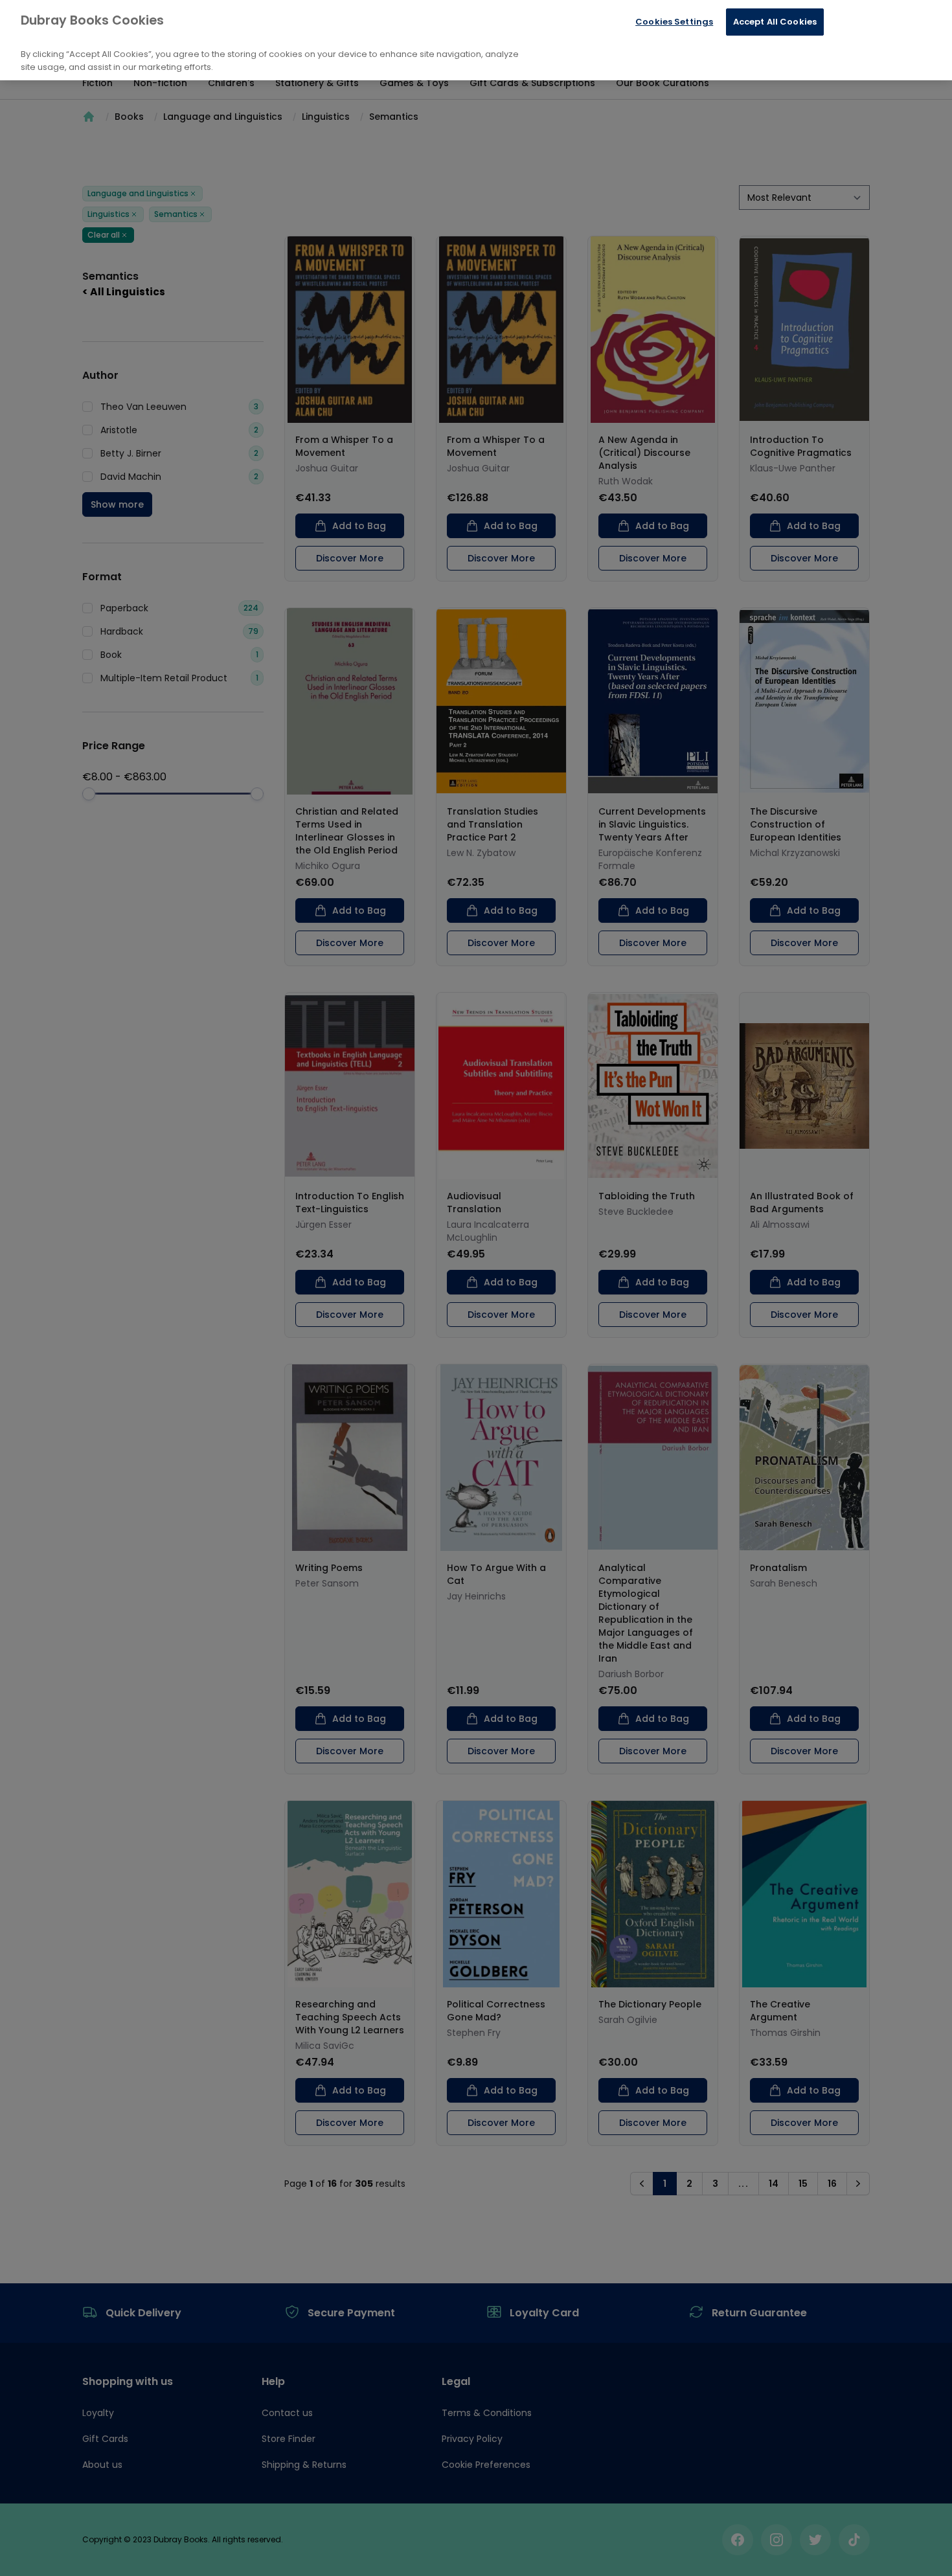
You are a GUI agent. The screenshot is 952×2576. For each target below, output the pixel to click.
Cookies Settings (674, 22)
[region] (476, 40)
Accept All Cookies (775, 22)
